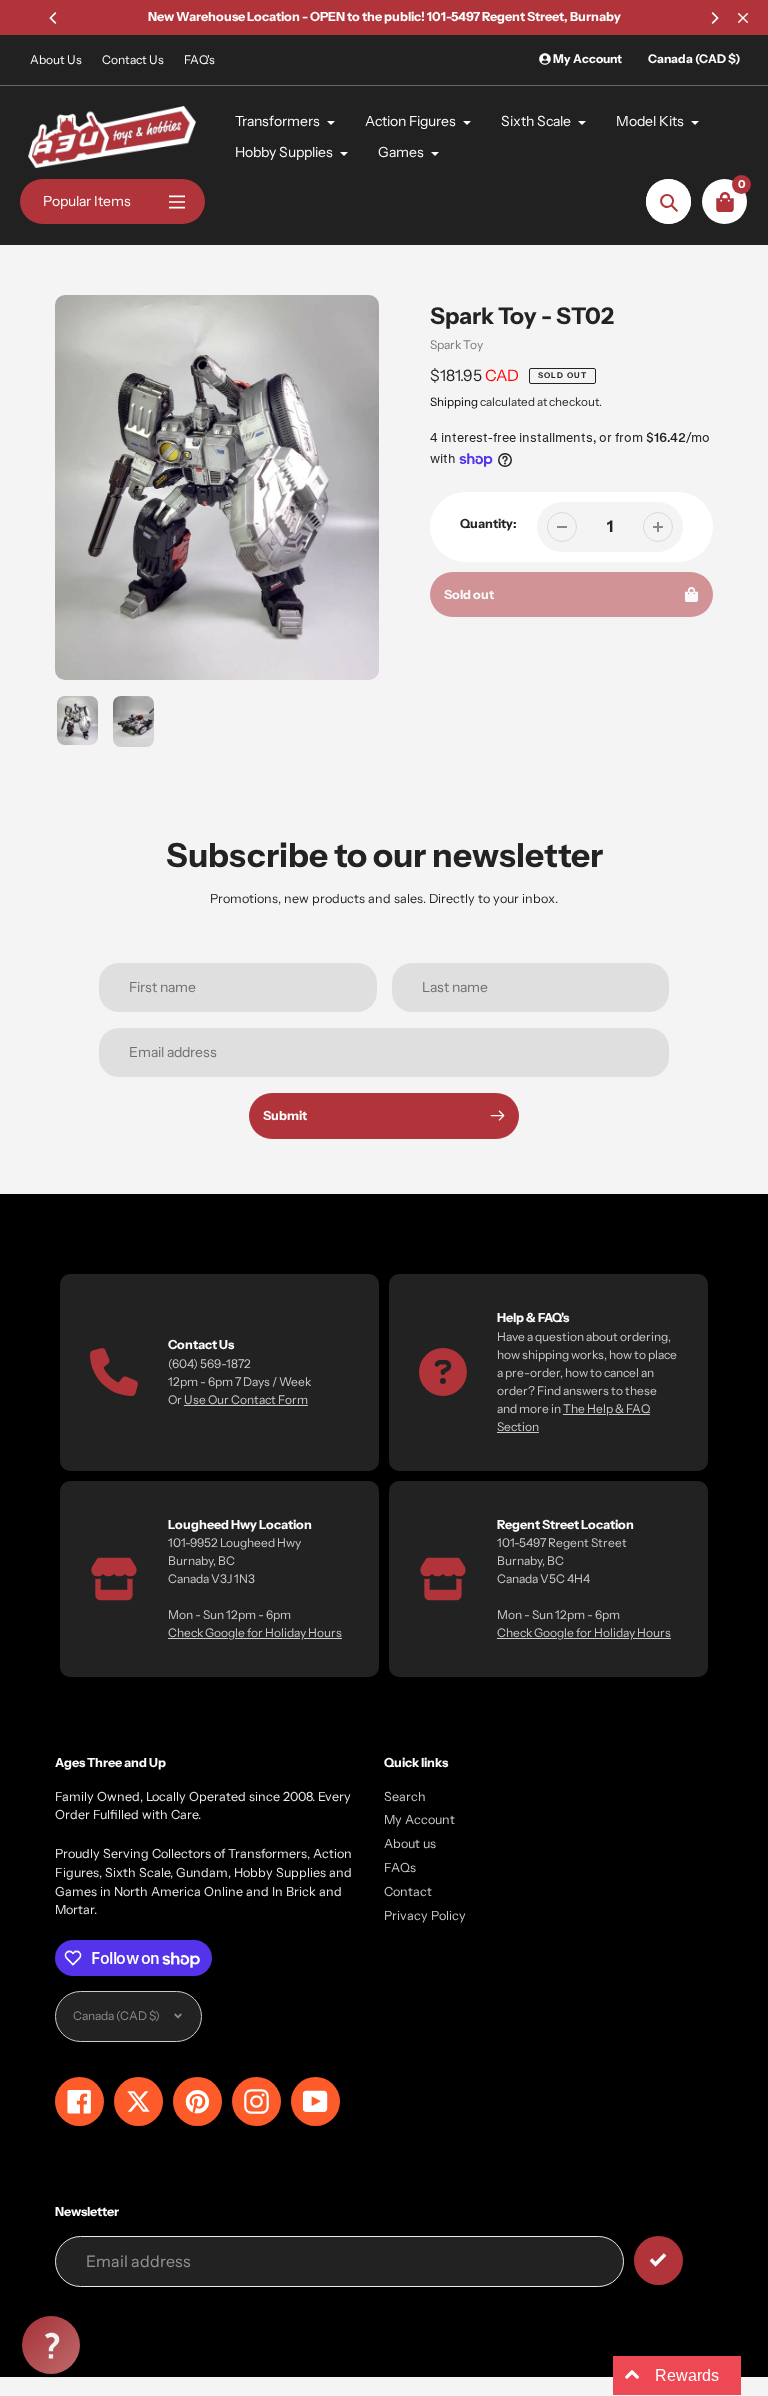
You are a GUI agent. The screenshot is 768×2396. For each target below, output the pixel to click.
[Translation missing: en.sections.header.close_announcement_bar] (743, 18)
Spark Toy (456, 344)
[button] (51, 2345)
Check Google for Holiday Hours (255, 1632)
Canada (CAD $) (694, 58)
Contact (408, 1891)
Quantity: (488, 523)
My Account (419, 1819)
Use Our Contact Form (246, 1399)
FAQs (400, 1867)
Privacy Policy (425, 1915)
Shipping (454, 402)
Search (405, 1796)
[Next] (714, 18)
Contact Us (133, 59)
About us (410, 1843)
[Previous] (54, 18)
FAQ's (199, 59)
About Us (56, 59)
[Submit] (658, 2260)
